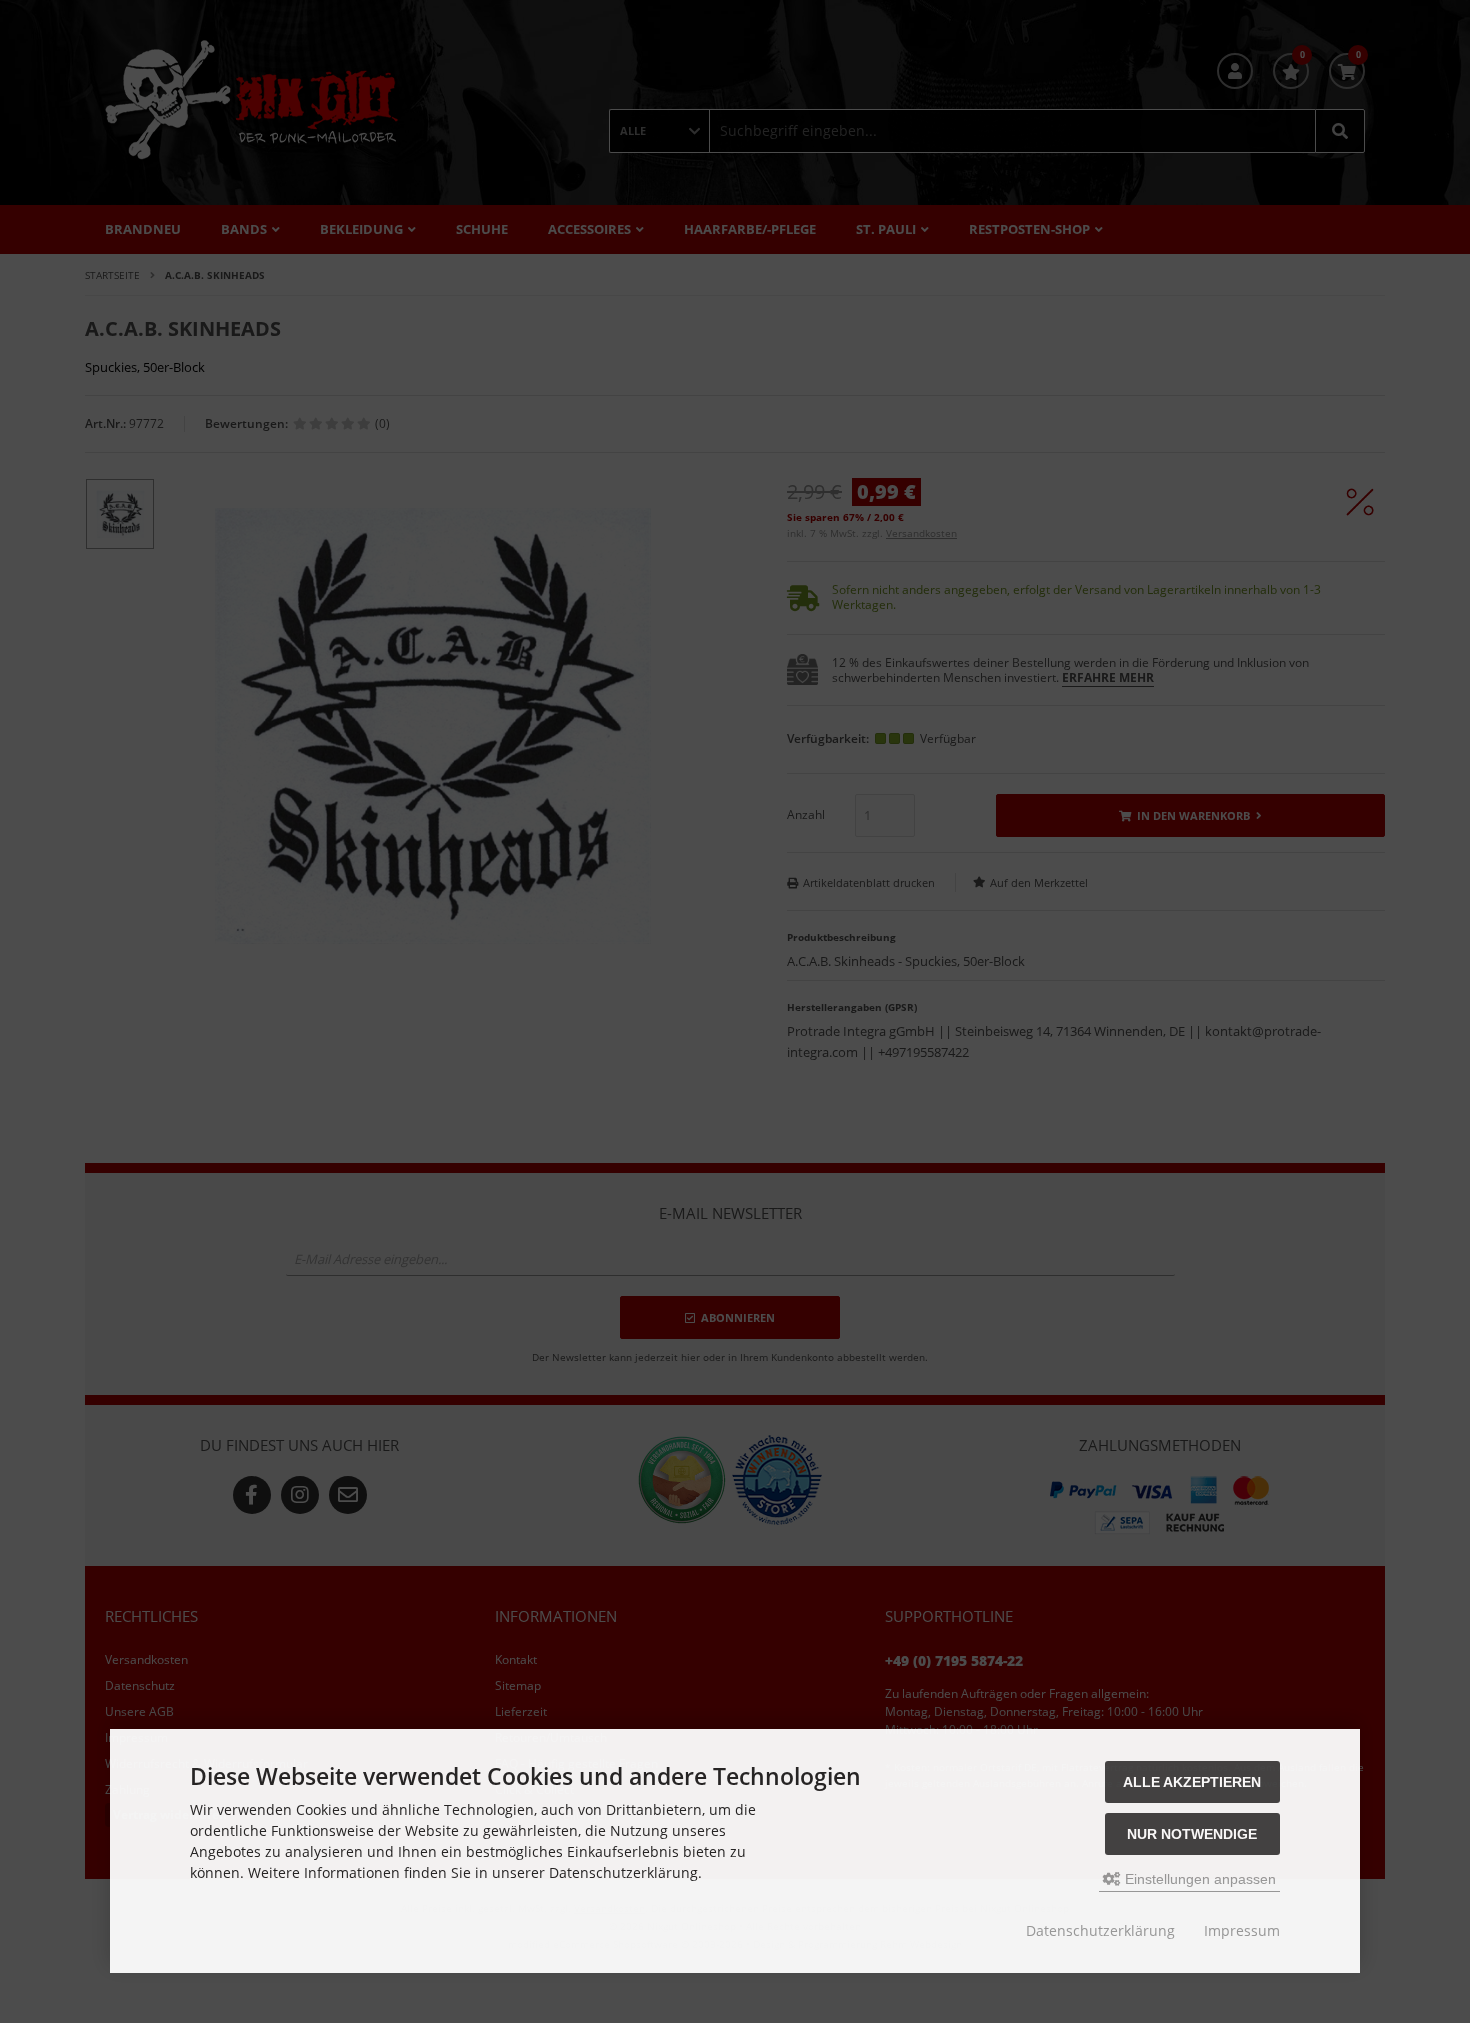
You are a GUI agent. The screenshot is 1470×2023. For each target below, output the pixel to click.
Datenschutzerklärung (1100, 1930)
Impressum (1242, 1930)
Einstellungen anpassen (1198, 1879)
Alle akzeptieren (1192, 1782)
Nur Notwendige (1192, 1834)
